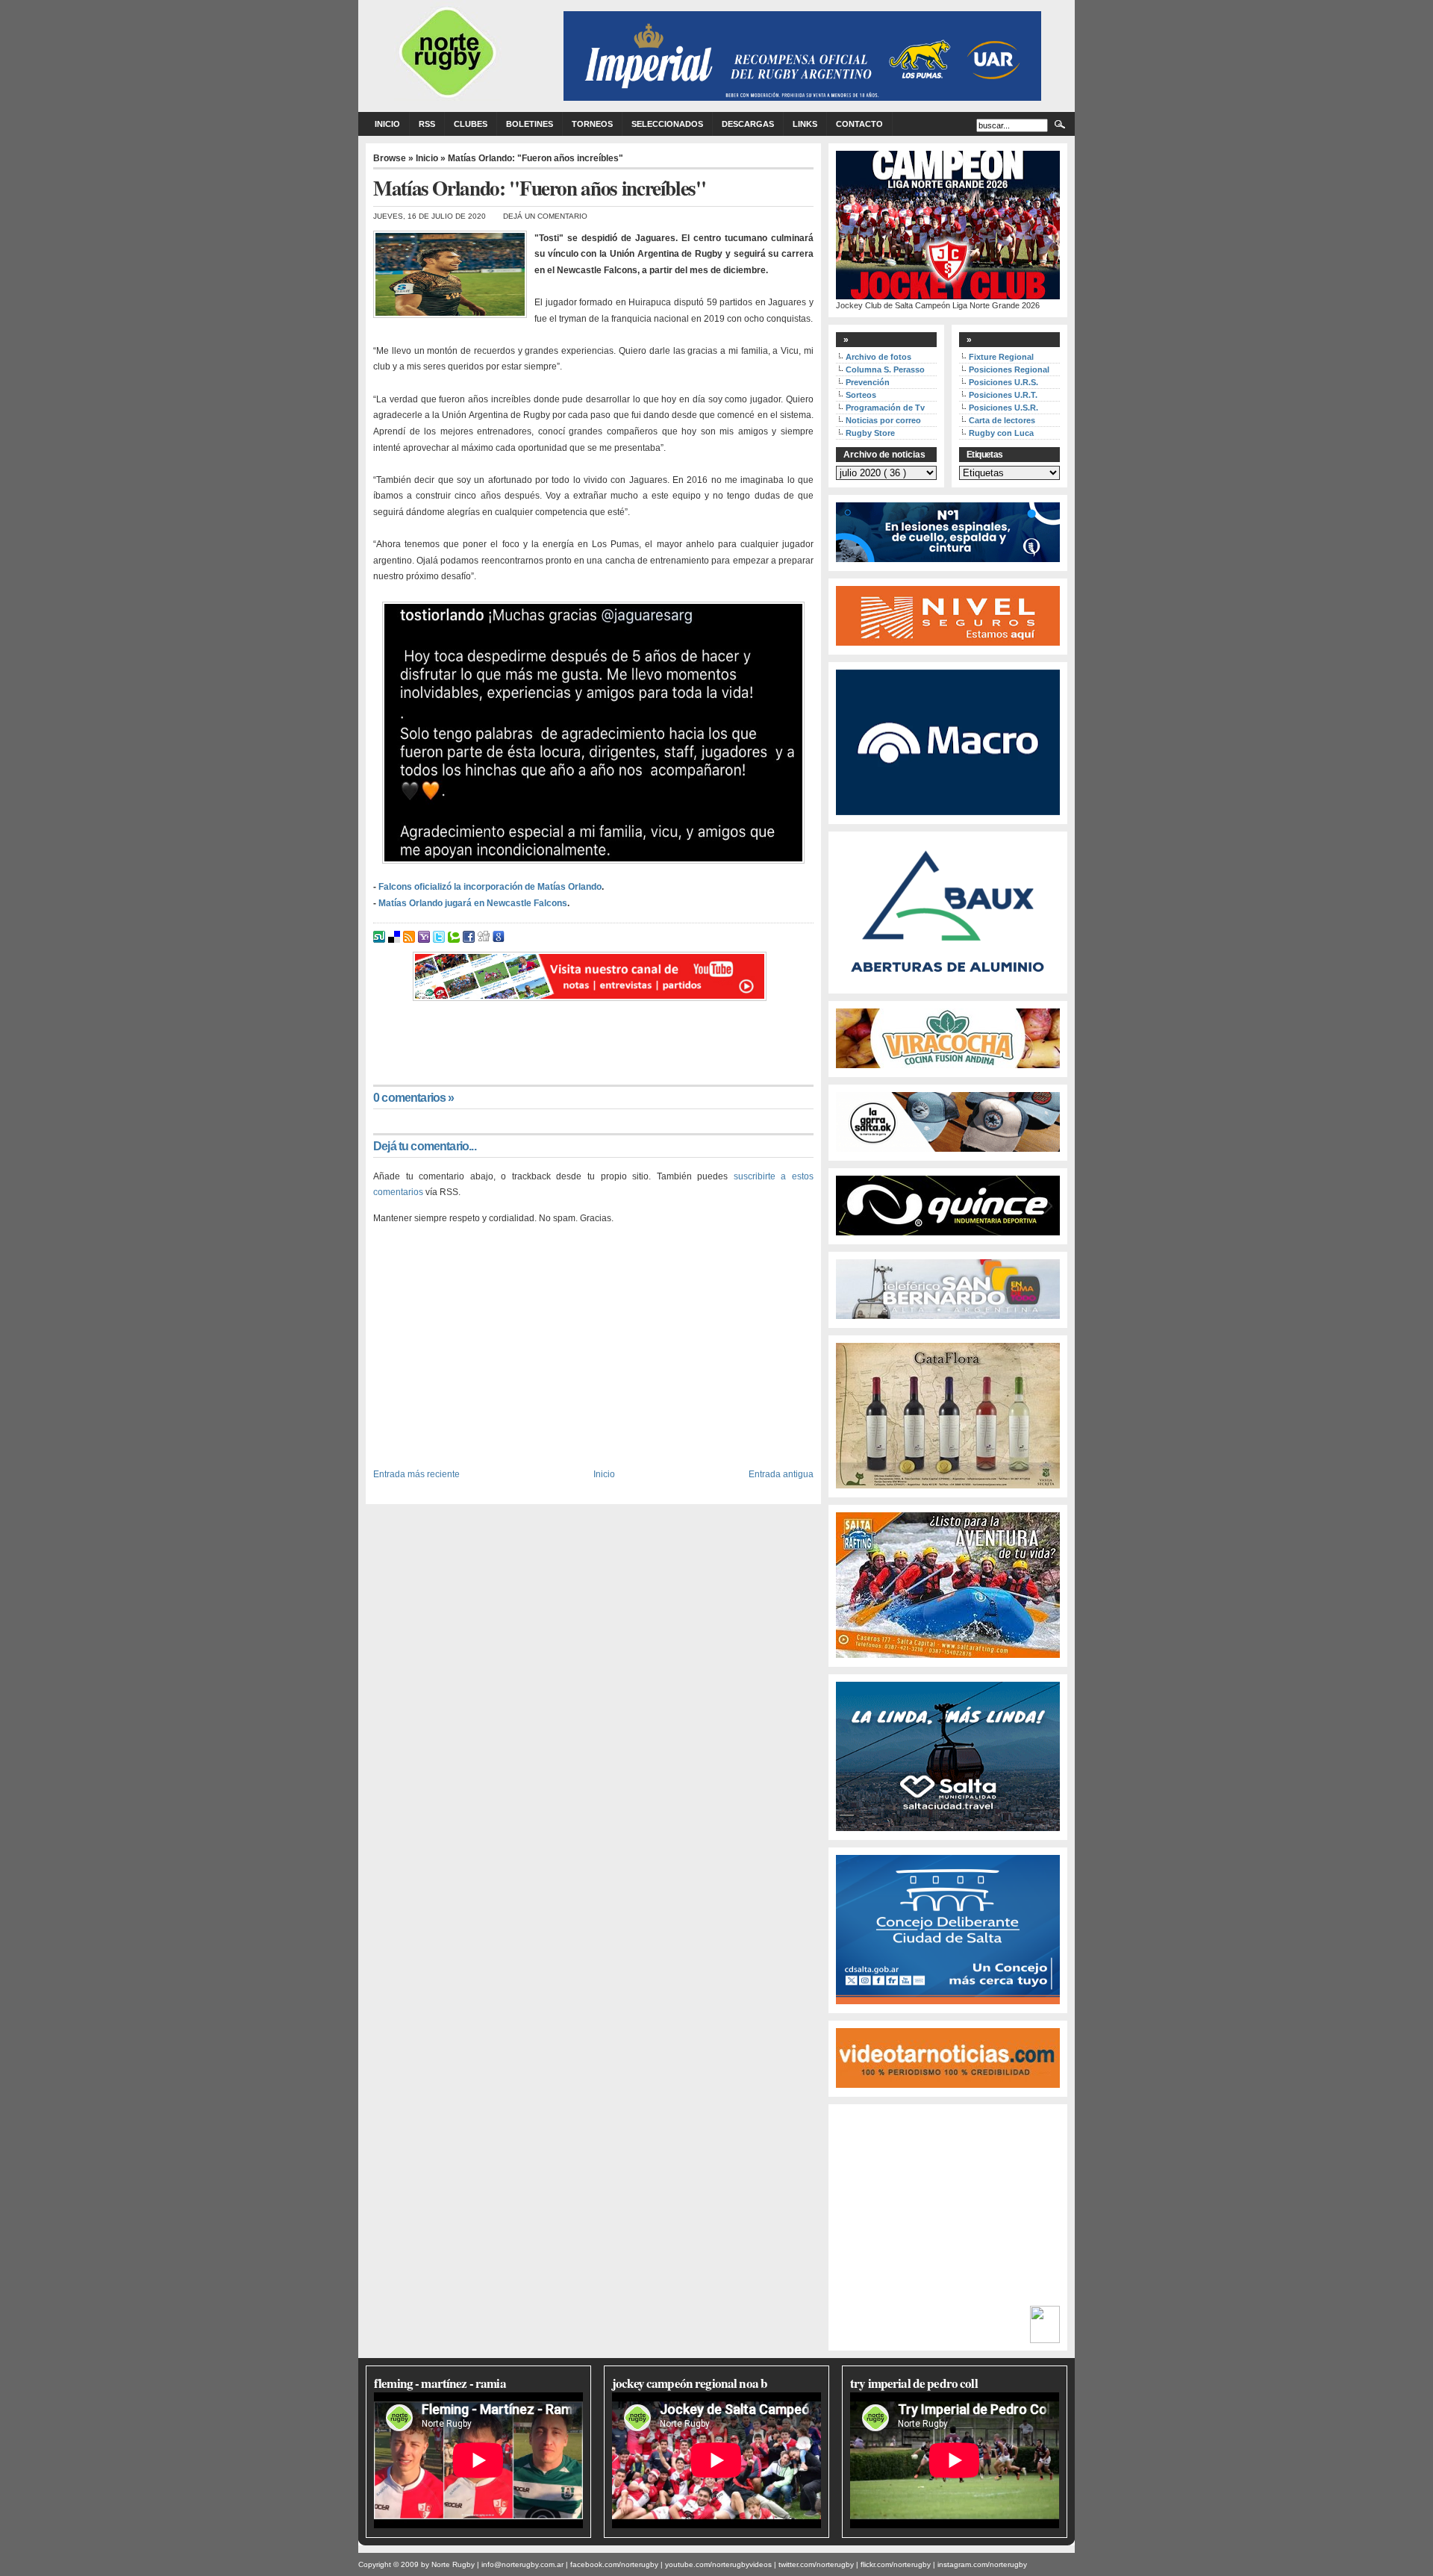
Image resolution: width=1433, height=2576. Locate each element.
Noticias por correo (883, 420)
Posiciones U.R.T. (1003, 395)
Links (805, 124)
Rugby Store (870, 433)
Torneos (592, 124)
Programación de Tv (885, 408)
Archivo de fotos (878, 357)
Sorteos (861, 395)
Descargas (748, 124)
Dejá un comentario (545, 216)
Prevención (868, 382)
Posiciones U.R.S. (1003, 382)
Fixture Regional (1001, 357)
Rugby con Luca (1001, 433)
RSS (427, 124)
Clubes (471, 124)
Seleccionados (667, 124)
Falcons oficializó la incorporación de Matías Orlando (490, 887)
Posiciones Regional (1009, 369)
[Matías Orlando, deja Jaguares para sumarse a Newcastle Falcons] (593, 733)
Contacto (859, 124)
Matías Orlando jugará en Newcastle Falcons (473, 903)
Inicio (387, 124)
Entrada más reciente (416, 1474)
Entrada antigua (781, 1474)
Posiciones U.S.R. (1003, 408)
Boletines (530, 124)
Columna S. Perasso (885, 369)
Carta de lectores (1002, 420)
